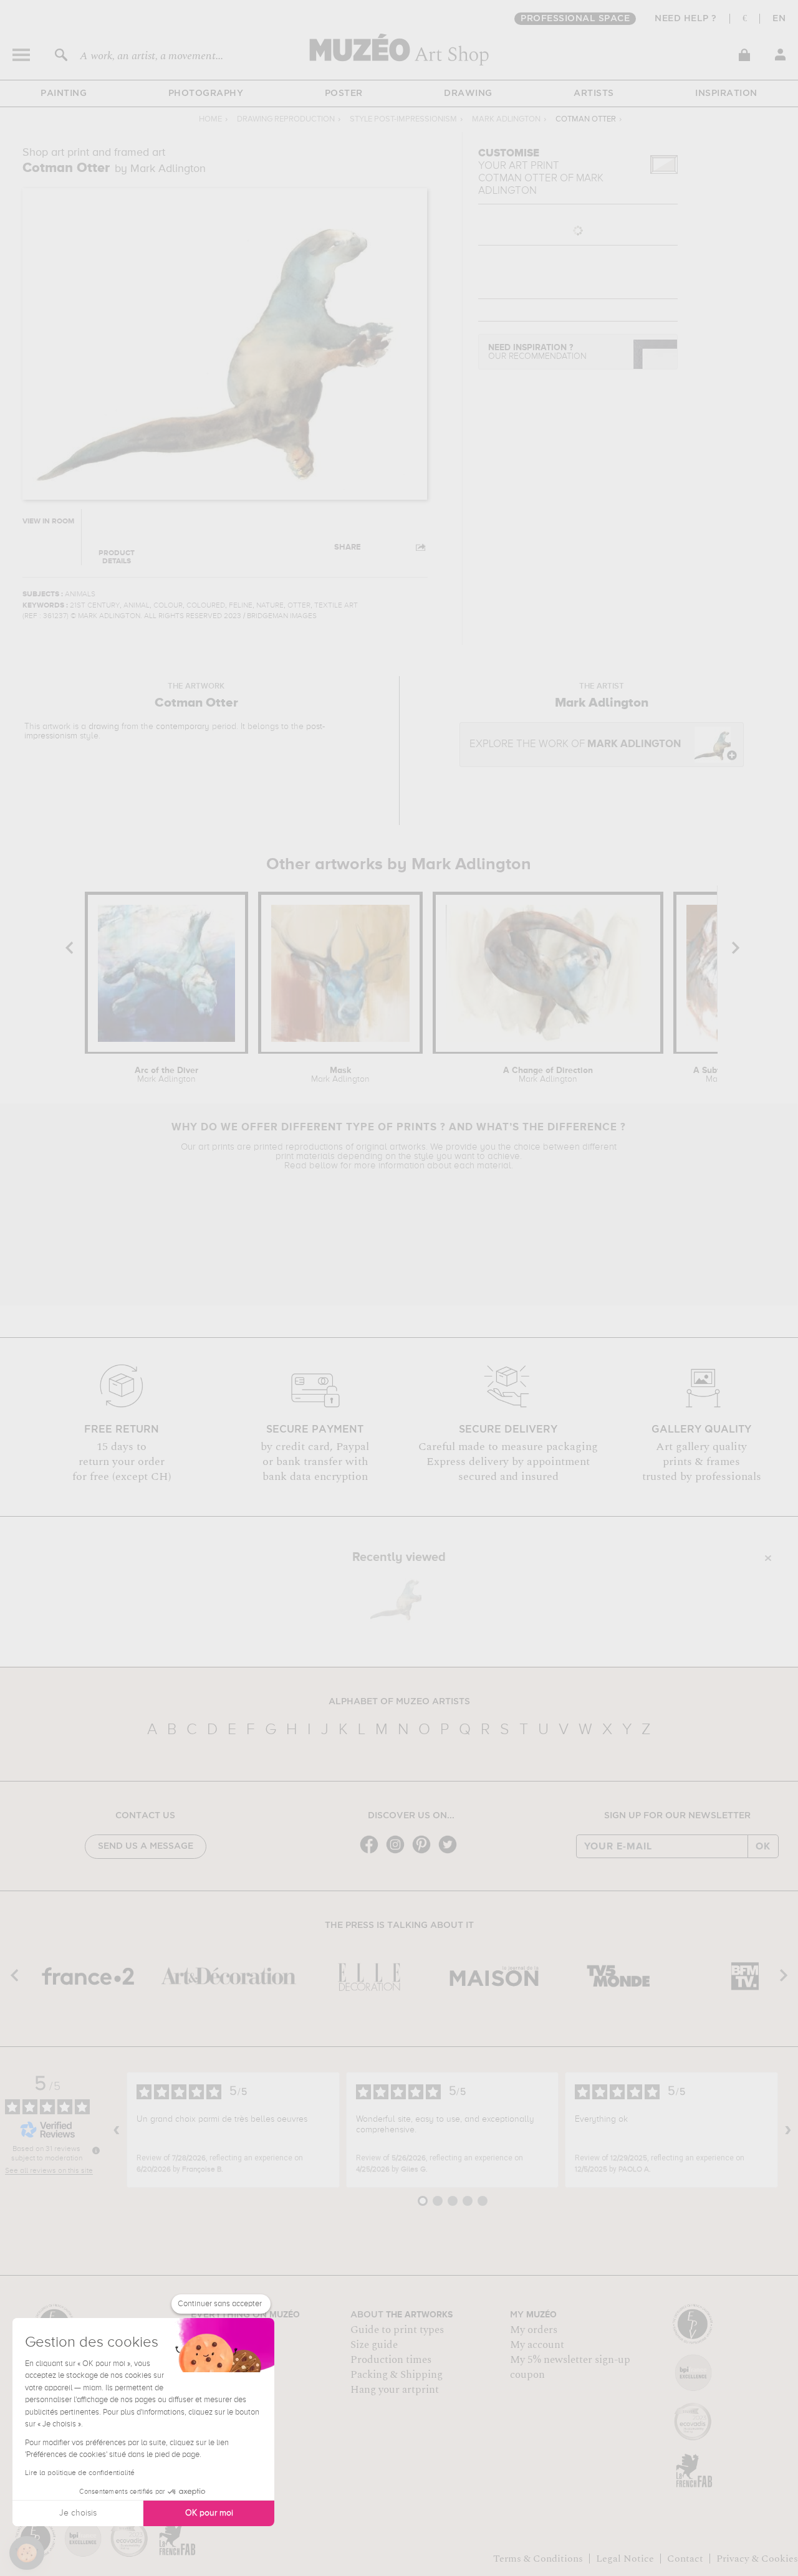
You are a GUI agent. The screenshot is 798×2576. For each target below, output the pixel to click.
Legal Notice (625, 2559)
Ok (763, 1846)
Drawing (468, 93)
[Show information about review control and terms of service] (96, 2150)
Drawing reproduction (286, 119)
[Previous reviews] (117, 2130)
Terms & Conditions (538, 2559)
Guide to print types (397, 2330)
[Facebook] (372, 1852)
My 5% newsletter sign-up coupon (570, 2367)
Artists (594, 93)
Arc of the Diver (166, 1075)
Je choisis (78, 2513)
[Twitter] (451, 1852)
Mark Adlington (506, 119)
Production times (391, 2360)
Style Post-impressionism (403, 119)
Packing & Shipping (397, 2375)
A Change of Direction (548, 1075)
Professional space (575, 19)
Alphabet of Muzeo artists (399, 1702)
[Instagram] (398, 1852)
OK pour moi (209, 2513)
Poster (344, 93)
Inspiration (726, 93)
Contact (685, 2559)
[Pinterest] (425, 1852)
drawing (104, 727)
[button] (27, 2553)
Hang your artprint (395, 2390)
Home (210, 119)
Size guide (374, 2345)
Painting (64, 93)
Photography (206, 93)
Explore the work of (575, 744)
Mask (340, 1075)
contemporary (183, 727)
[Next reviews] (788, 2130)
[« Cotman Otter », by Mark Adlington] (396, 1598)
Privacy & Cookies (757, 2559)
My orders (534, 2330)
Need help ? (686, 19)
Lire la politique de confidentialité (80, 2473)
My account (537, 2345)
